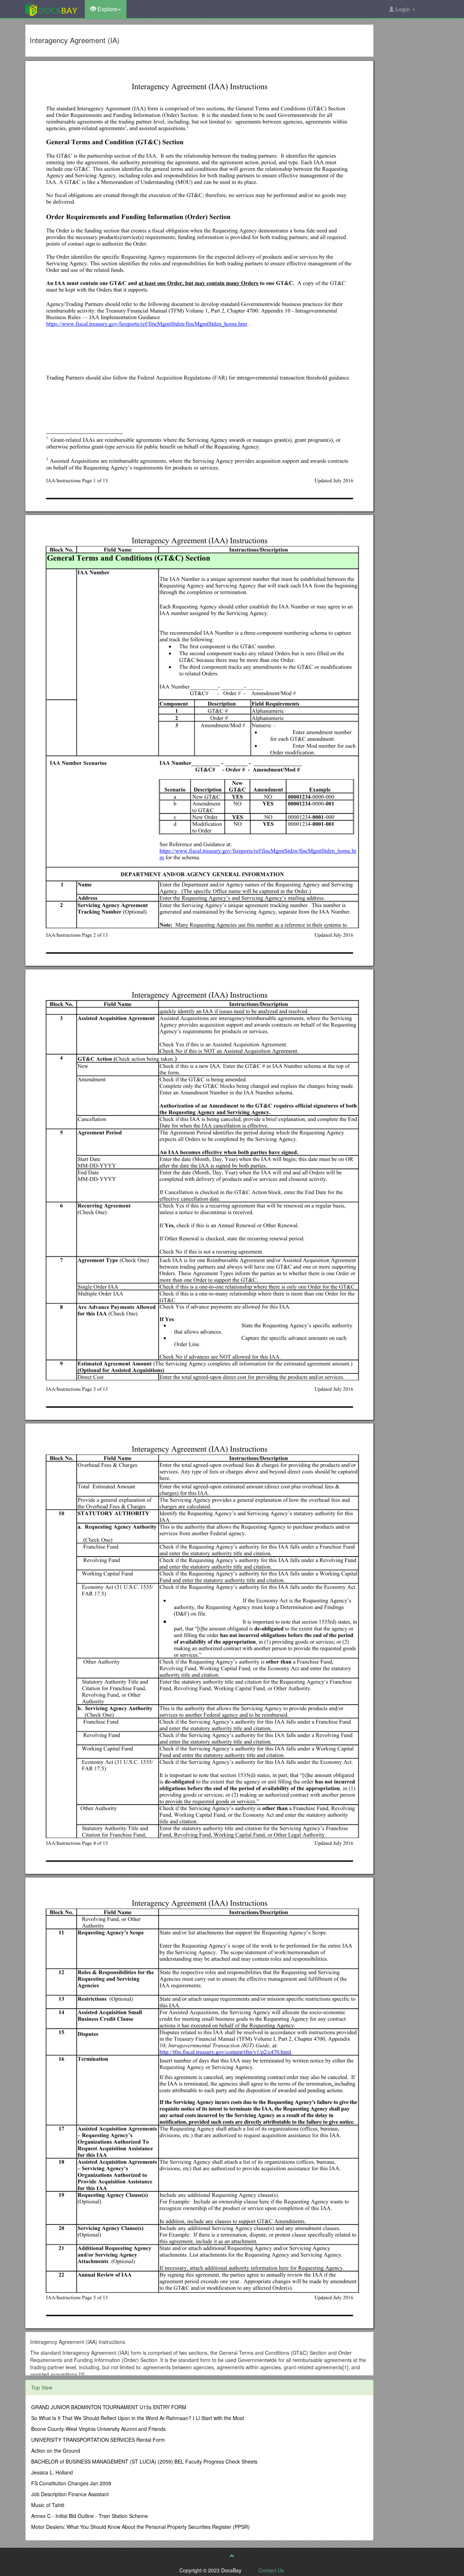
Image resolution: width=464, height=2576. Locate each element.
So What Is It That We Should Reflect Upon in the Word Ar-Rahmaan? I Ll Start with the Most (138, 2418)
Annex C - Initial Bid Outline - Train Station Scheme (90, 2516)
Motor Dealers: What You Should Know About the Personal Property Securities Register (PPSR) (140, 2527)
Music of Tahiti (48, 2505)
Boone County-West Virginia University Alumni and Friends (98, 2429)
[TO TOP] (232, 2556)
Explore (107, 9)
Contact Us (271, 2570)
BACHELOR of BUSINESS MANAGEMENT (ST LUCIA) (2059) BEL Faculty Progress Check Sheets (144, 2461)
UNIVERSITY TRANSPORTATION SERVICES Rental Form (98, 2440)
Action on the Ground (56, 2451)
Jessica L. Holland (52, 2472)
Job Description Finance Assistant (70, 2494)
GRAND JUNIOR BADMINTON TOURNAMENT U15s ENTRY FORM (109, 2407)
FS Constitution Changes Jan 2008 (71, 2483)
